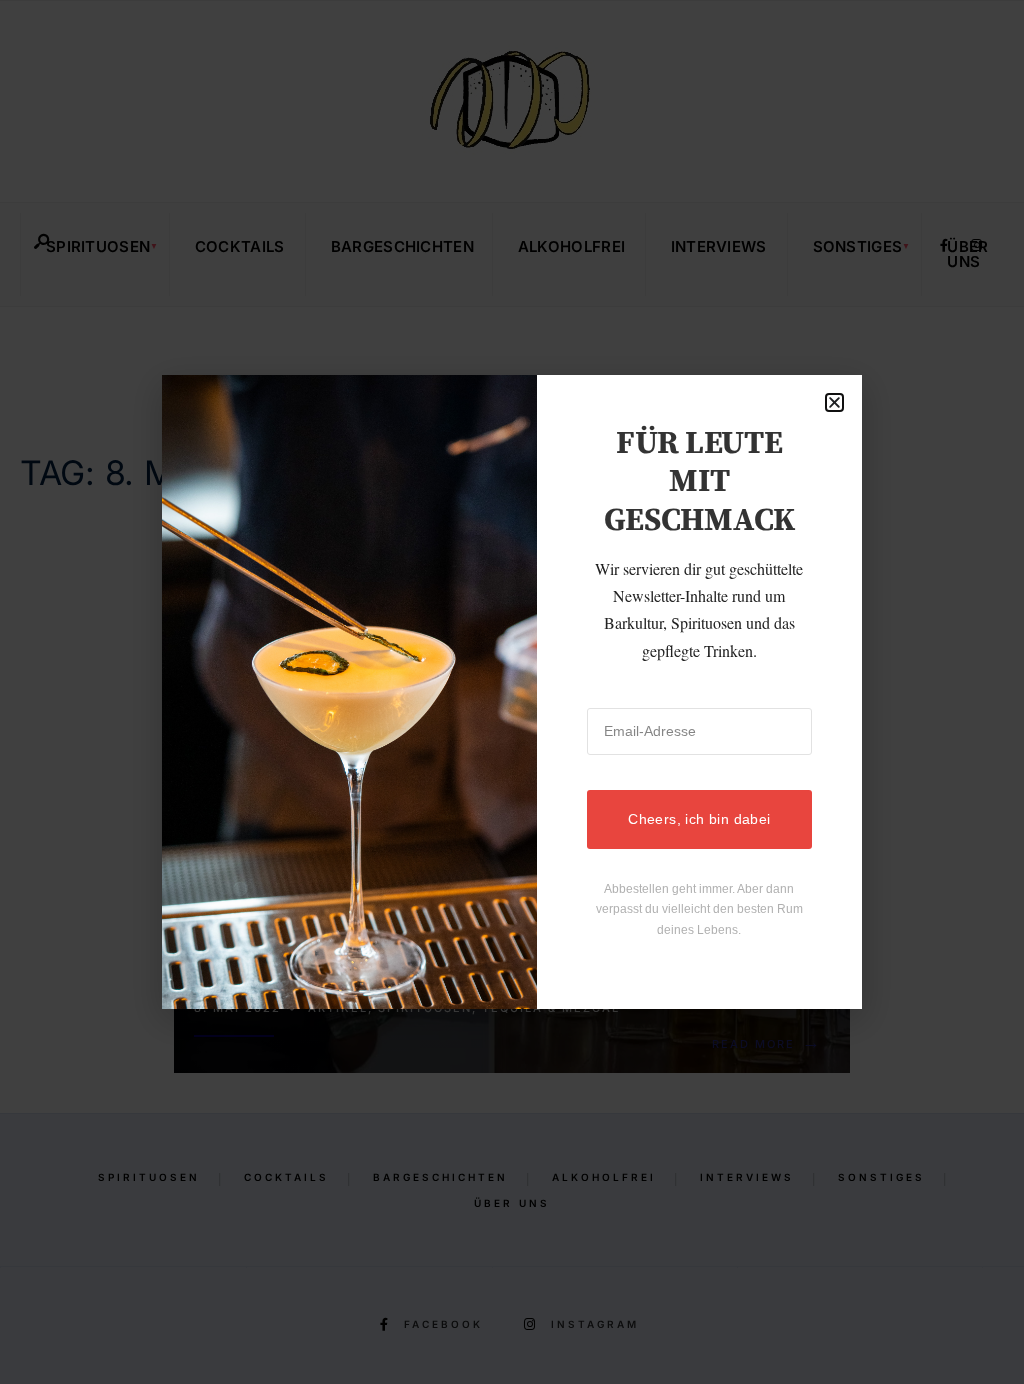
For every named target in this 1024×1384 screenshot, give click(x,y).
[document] (512, 692)
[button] (834, 402)
